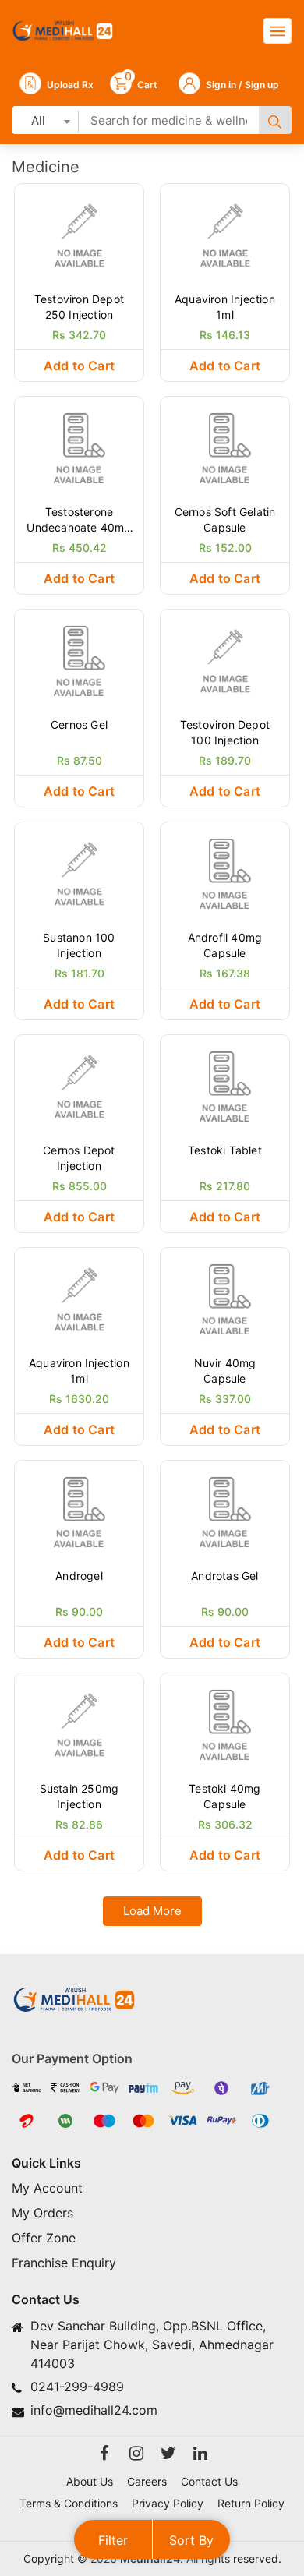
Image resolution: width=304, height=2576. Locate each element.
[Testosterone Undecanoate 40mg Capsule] (79, 447)
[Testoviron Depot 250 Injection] (79, 234)
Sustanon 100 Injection (79, 945)
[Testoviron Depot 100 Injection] (225, 659)
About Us (90, 2481)
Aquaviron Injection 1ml (225, 307)
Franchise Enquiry (64, 2263)
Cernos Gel (79, 724)
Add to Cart (79, 366)
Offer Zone (44, 2238)
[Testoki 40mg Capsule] (225, 1723)
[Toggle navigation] (277, 31)
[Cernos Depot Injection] (79, 1085)
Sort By (191, 2540)
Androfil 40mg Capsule (225, 945)
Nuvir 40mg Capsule (225, 1371)
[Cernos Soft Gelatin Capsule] (225, 447)
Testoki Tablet (225, 1150)
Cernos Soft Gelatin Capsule (225, 519)
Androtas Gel (224, 1576)
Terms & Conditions (69, 2503)
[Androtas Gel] (225, 1511)
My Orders (42, 2213)
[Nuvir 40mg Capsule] (225, 1298)
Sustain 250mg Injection (80, 1796)
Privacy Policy (168, 2503)
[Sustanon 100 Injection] (79, 872)
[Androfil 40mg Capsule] (225, 872)
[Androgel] (79, 1511)
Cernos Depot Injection (79, 1158)
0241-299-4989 (77, 2387)
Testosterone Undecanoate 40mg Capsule (79, 520)
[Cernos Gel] (79, 659)
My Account (47, 2188)
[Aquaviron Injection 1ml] (225, 234)
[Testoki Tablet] (225, 1085)
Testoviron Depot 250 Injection (79, 307)
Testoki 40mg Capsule (224, 1796)
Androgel (79, 1576)
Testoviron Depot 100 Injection (225, 732)
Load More (152, 1911)
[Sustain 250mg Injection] (79, 1723)
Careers (147, 2481)
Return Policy (251, 2503)
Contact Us (209, 2481)
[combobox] (46, 120)
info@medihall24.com (94, 2410)
